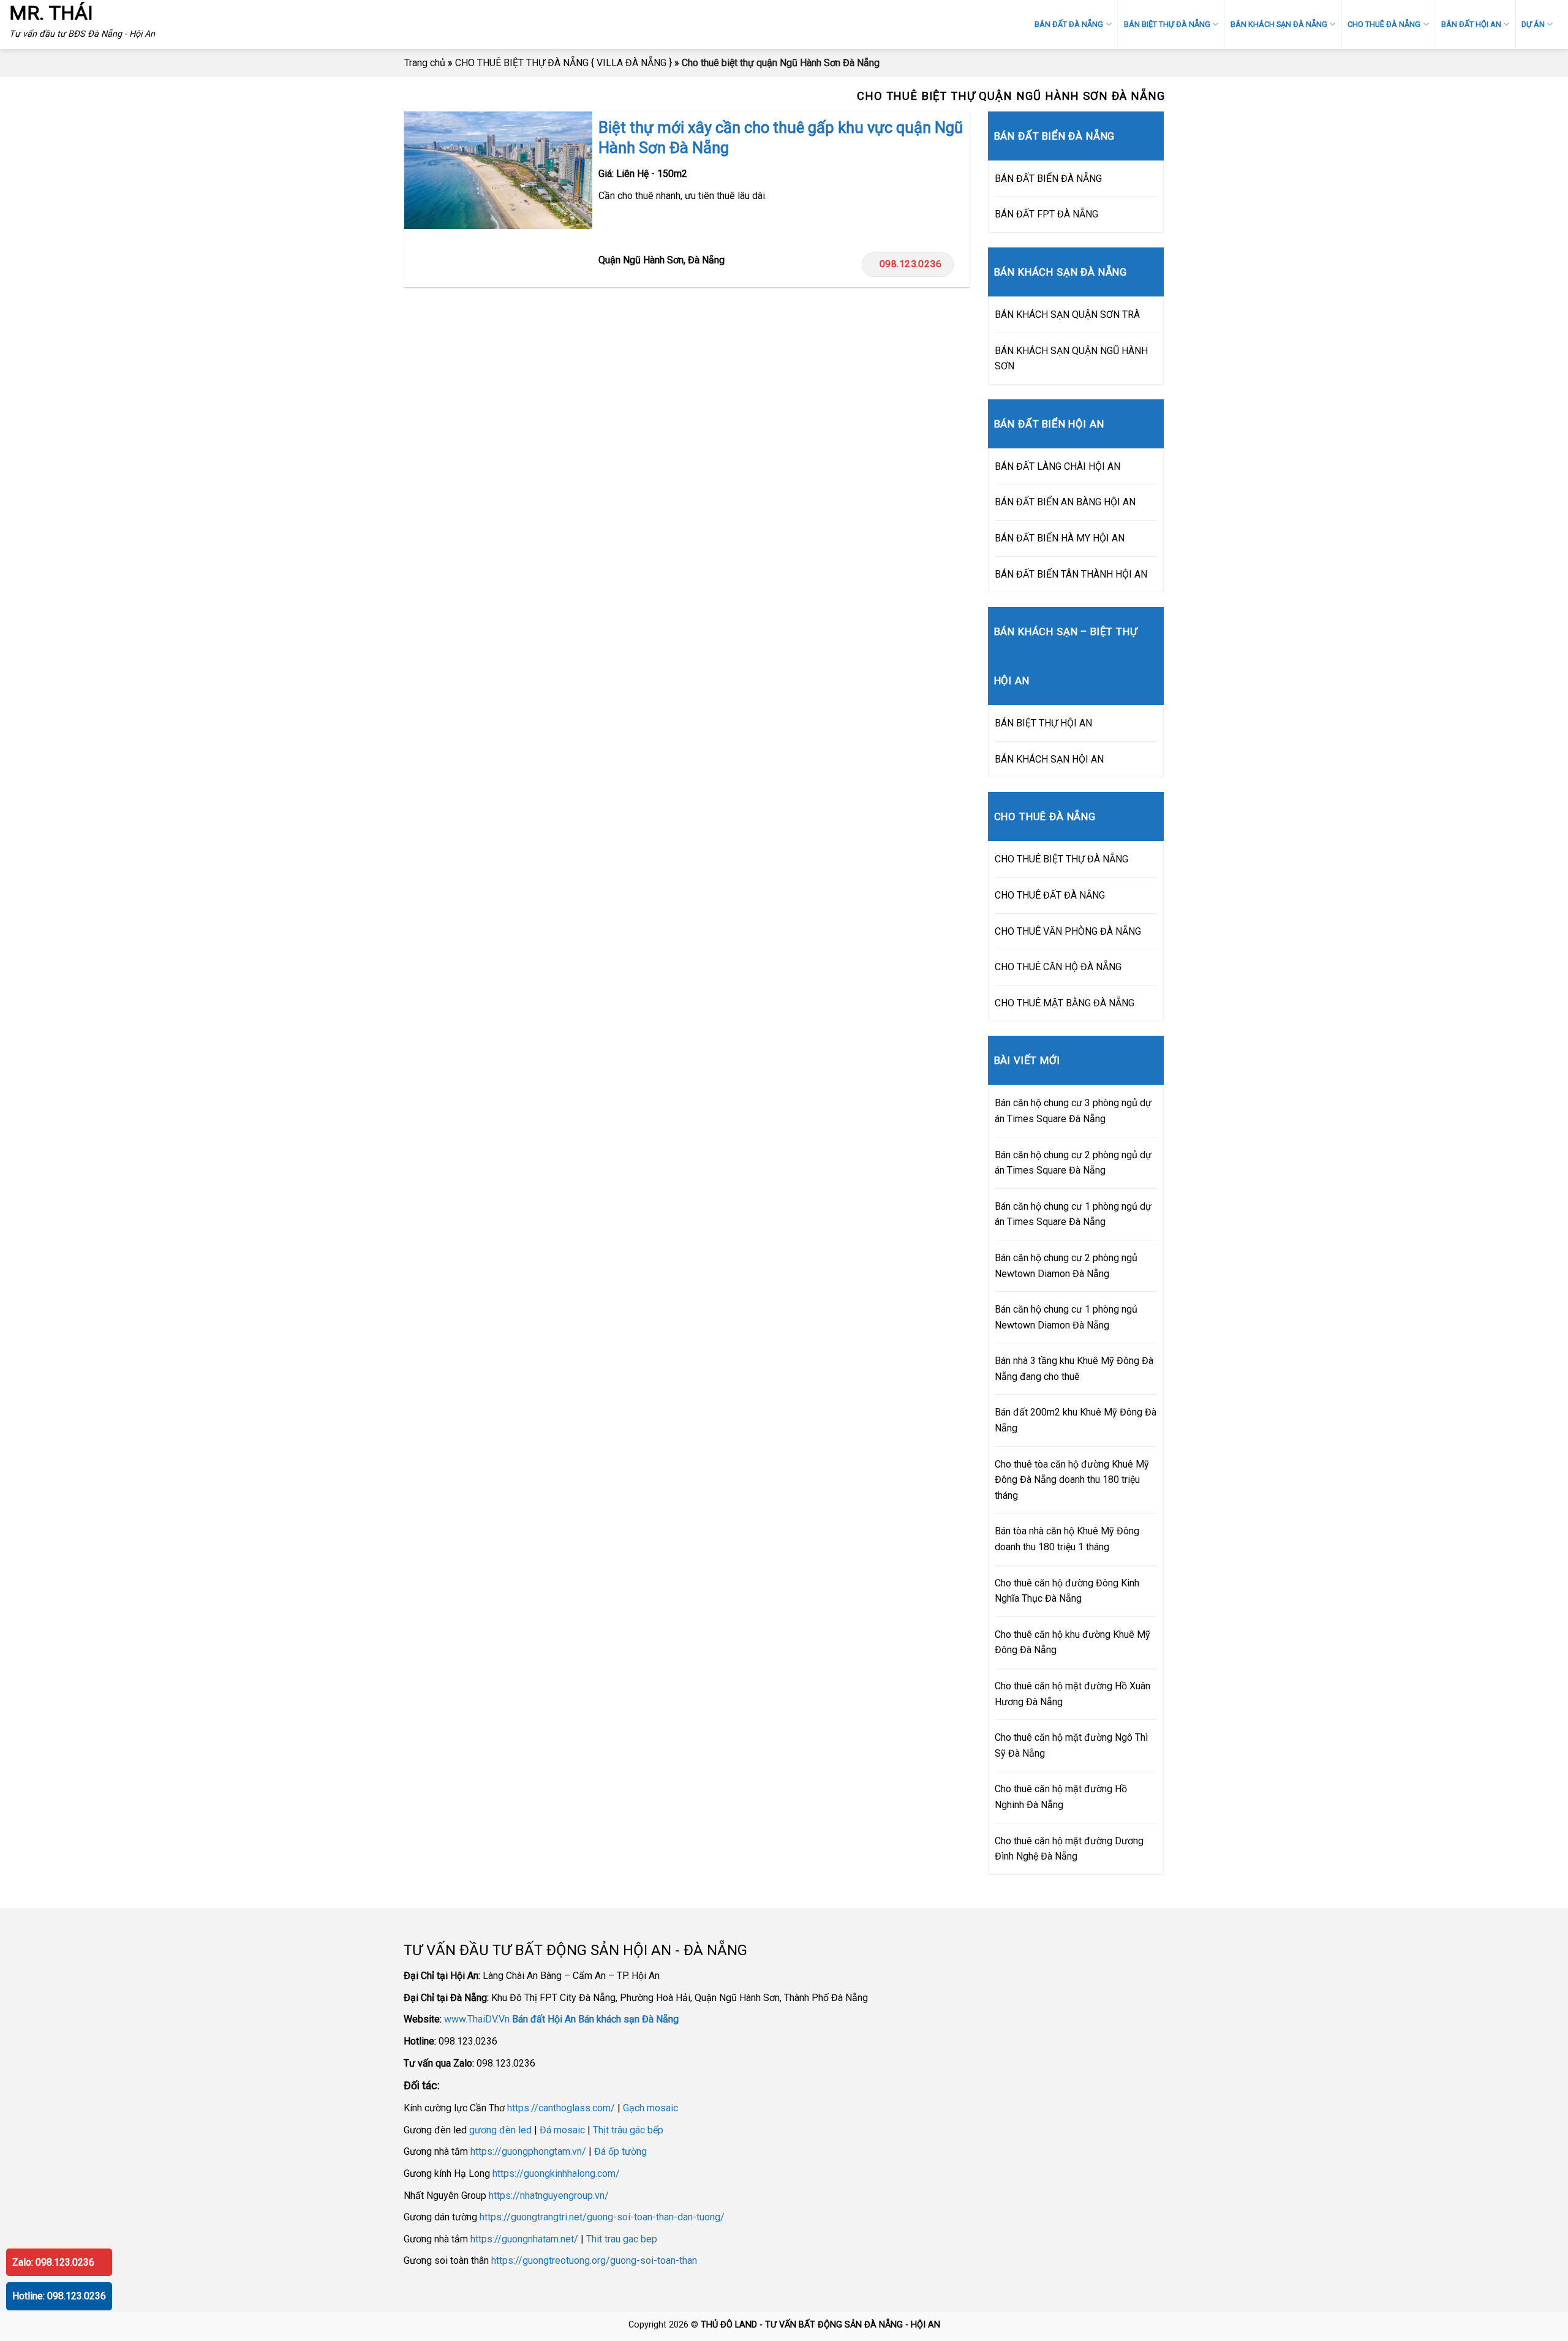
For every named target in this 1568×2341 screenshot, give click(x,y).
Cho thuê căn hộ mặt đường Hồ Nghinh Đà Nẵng (1061, 1797)
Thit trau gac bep (622, 2239)
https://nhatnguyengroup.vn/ (549, 2196)
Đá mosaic (562, 2130)
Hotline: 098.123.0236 (59, 2296)
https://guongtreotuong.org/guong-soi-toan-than (594, 2260)
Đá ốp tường (620, 2151)
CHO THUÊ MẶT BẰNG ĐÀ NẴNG (1065, 1003)
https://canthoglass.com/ (561, 2108)
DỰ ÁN (1533, 24)
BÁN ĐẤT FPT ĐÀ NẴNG (1046, 214)
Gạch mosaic (650, 2108)
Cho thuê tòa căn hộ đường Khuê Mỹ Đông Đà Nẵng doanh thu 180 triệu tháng (1072, 1480)
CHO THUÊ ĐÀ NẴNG (1384, 24)
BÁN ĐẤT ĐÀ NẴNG (1069, 24)
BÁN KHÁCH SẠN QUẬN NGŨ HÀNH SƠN (1071, 359)
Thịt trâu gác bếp (628, 2130)
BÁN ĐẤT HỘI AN (1471, 24)
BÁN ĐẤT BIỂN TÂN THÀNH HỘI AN (1071, 574)
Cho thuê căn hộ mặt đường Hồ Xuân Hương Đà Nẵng (1072, 1694)
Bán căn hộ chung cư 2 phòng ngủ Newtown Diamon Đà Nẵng (1066, 1266)
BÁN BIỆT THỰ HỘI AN (1043, 723)
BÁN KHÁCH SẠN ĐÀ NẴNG (1279, 24)
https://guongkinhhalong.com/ (556, 2173)
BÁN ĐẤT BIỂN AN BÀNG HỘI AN (1065, 502)
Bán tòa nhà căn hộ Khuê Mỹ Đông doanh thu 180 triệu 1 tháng (1067, 1539)
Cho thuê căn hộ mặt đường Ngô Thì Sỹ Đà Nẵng (1071, 1745)
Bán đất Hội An (544, 2019)
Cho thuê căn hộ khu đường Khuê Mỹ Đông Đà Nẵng (1072, 1642)
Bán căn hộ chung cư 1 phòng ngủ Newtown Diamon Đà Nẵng (1066, 1317)
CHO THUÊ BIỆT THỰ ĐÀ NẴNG (1061, 859)
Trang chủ (425, 63)
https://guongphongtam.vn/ (528, 2151)
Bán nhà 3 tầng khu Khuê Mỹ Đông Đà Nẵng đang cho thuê (1074, 1369)
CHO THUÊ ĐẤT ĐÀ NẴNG (1050, 895)
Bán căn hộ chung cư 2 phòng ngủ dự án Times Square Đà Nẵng (1073, 1163)
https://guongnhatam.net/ (524, 2239)
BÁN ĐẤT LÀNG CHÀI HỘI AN (1057, 466)
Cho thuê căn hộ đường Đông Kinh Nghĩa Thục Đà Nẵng (1067, 1591)
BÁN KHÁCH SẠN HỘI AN (1049, 759)
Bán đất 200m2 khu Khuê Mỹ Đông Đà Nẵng (1076, 1420)
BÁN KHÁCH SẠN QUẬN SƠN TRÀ (1067, 315)
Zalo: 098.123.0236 (53, 2262)
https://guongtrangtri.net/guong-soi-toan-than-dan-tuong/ (602, 2217)
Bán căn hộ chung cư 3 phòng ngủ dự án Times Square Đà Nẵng (1073, 1111)
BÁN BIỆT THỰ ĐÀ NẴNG (1167, 24)
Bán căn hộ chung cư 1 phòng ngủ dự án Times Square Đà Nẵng (1073, 1214)
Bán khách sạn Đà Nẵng (628, 2019)
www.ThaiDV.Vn (477, 2019)
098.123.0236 (911, 264)
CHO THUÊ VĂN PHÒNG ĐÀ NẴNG (1068, 931)
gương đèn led (500, 2130)
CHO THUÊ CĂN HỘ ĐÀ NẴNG (1058, 967)
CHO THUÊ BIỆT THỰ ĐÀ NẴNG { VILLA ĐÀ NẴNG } (563, 63)
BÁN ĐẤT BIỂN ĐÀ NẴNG (1048, 179)
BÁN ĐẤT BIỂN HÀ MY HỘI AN (1060, 538)
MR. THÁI (51, 13)
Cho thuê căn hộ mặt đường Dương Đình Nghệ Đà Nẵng (1069, 1849)
